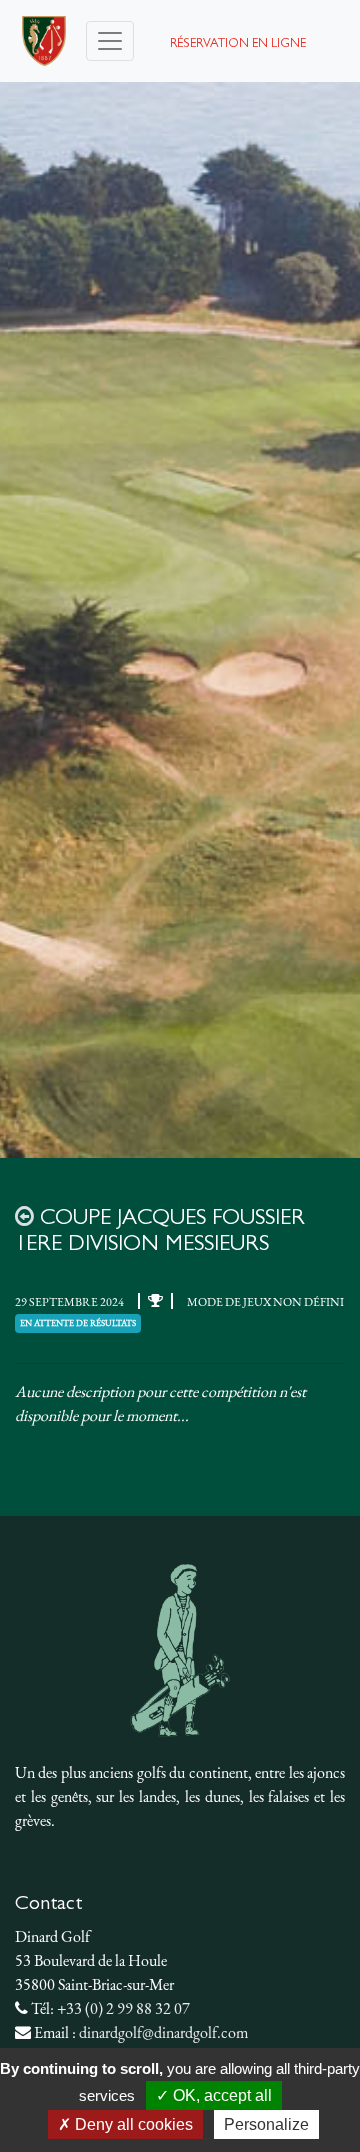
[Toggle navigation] (110, 41)
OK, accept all (220, 2095)
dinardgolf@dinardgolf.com (163, 2032)
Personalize (266, 2124)
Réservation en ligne (238, 44)
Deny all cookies (132, 2124)
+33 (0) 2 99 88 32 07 (123, 2008)
